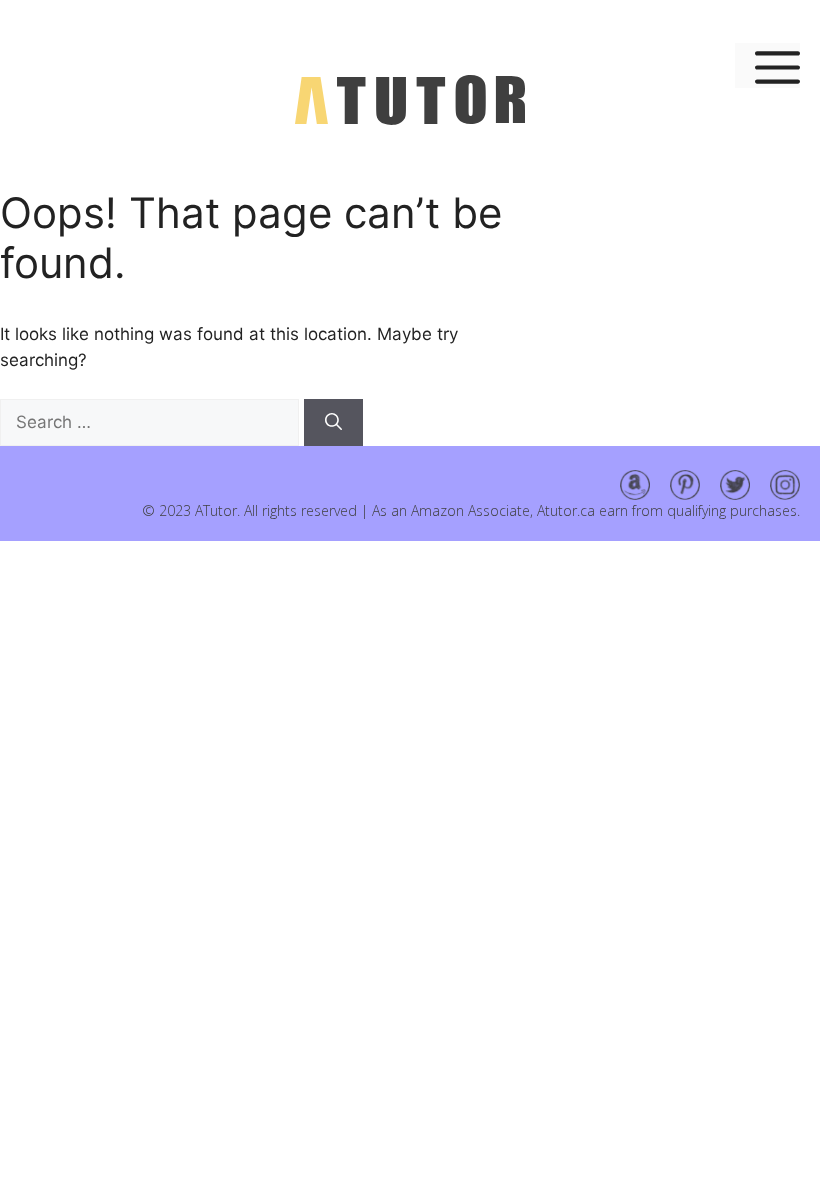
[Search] (333, 423)
